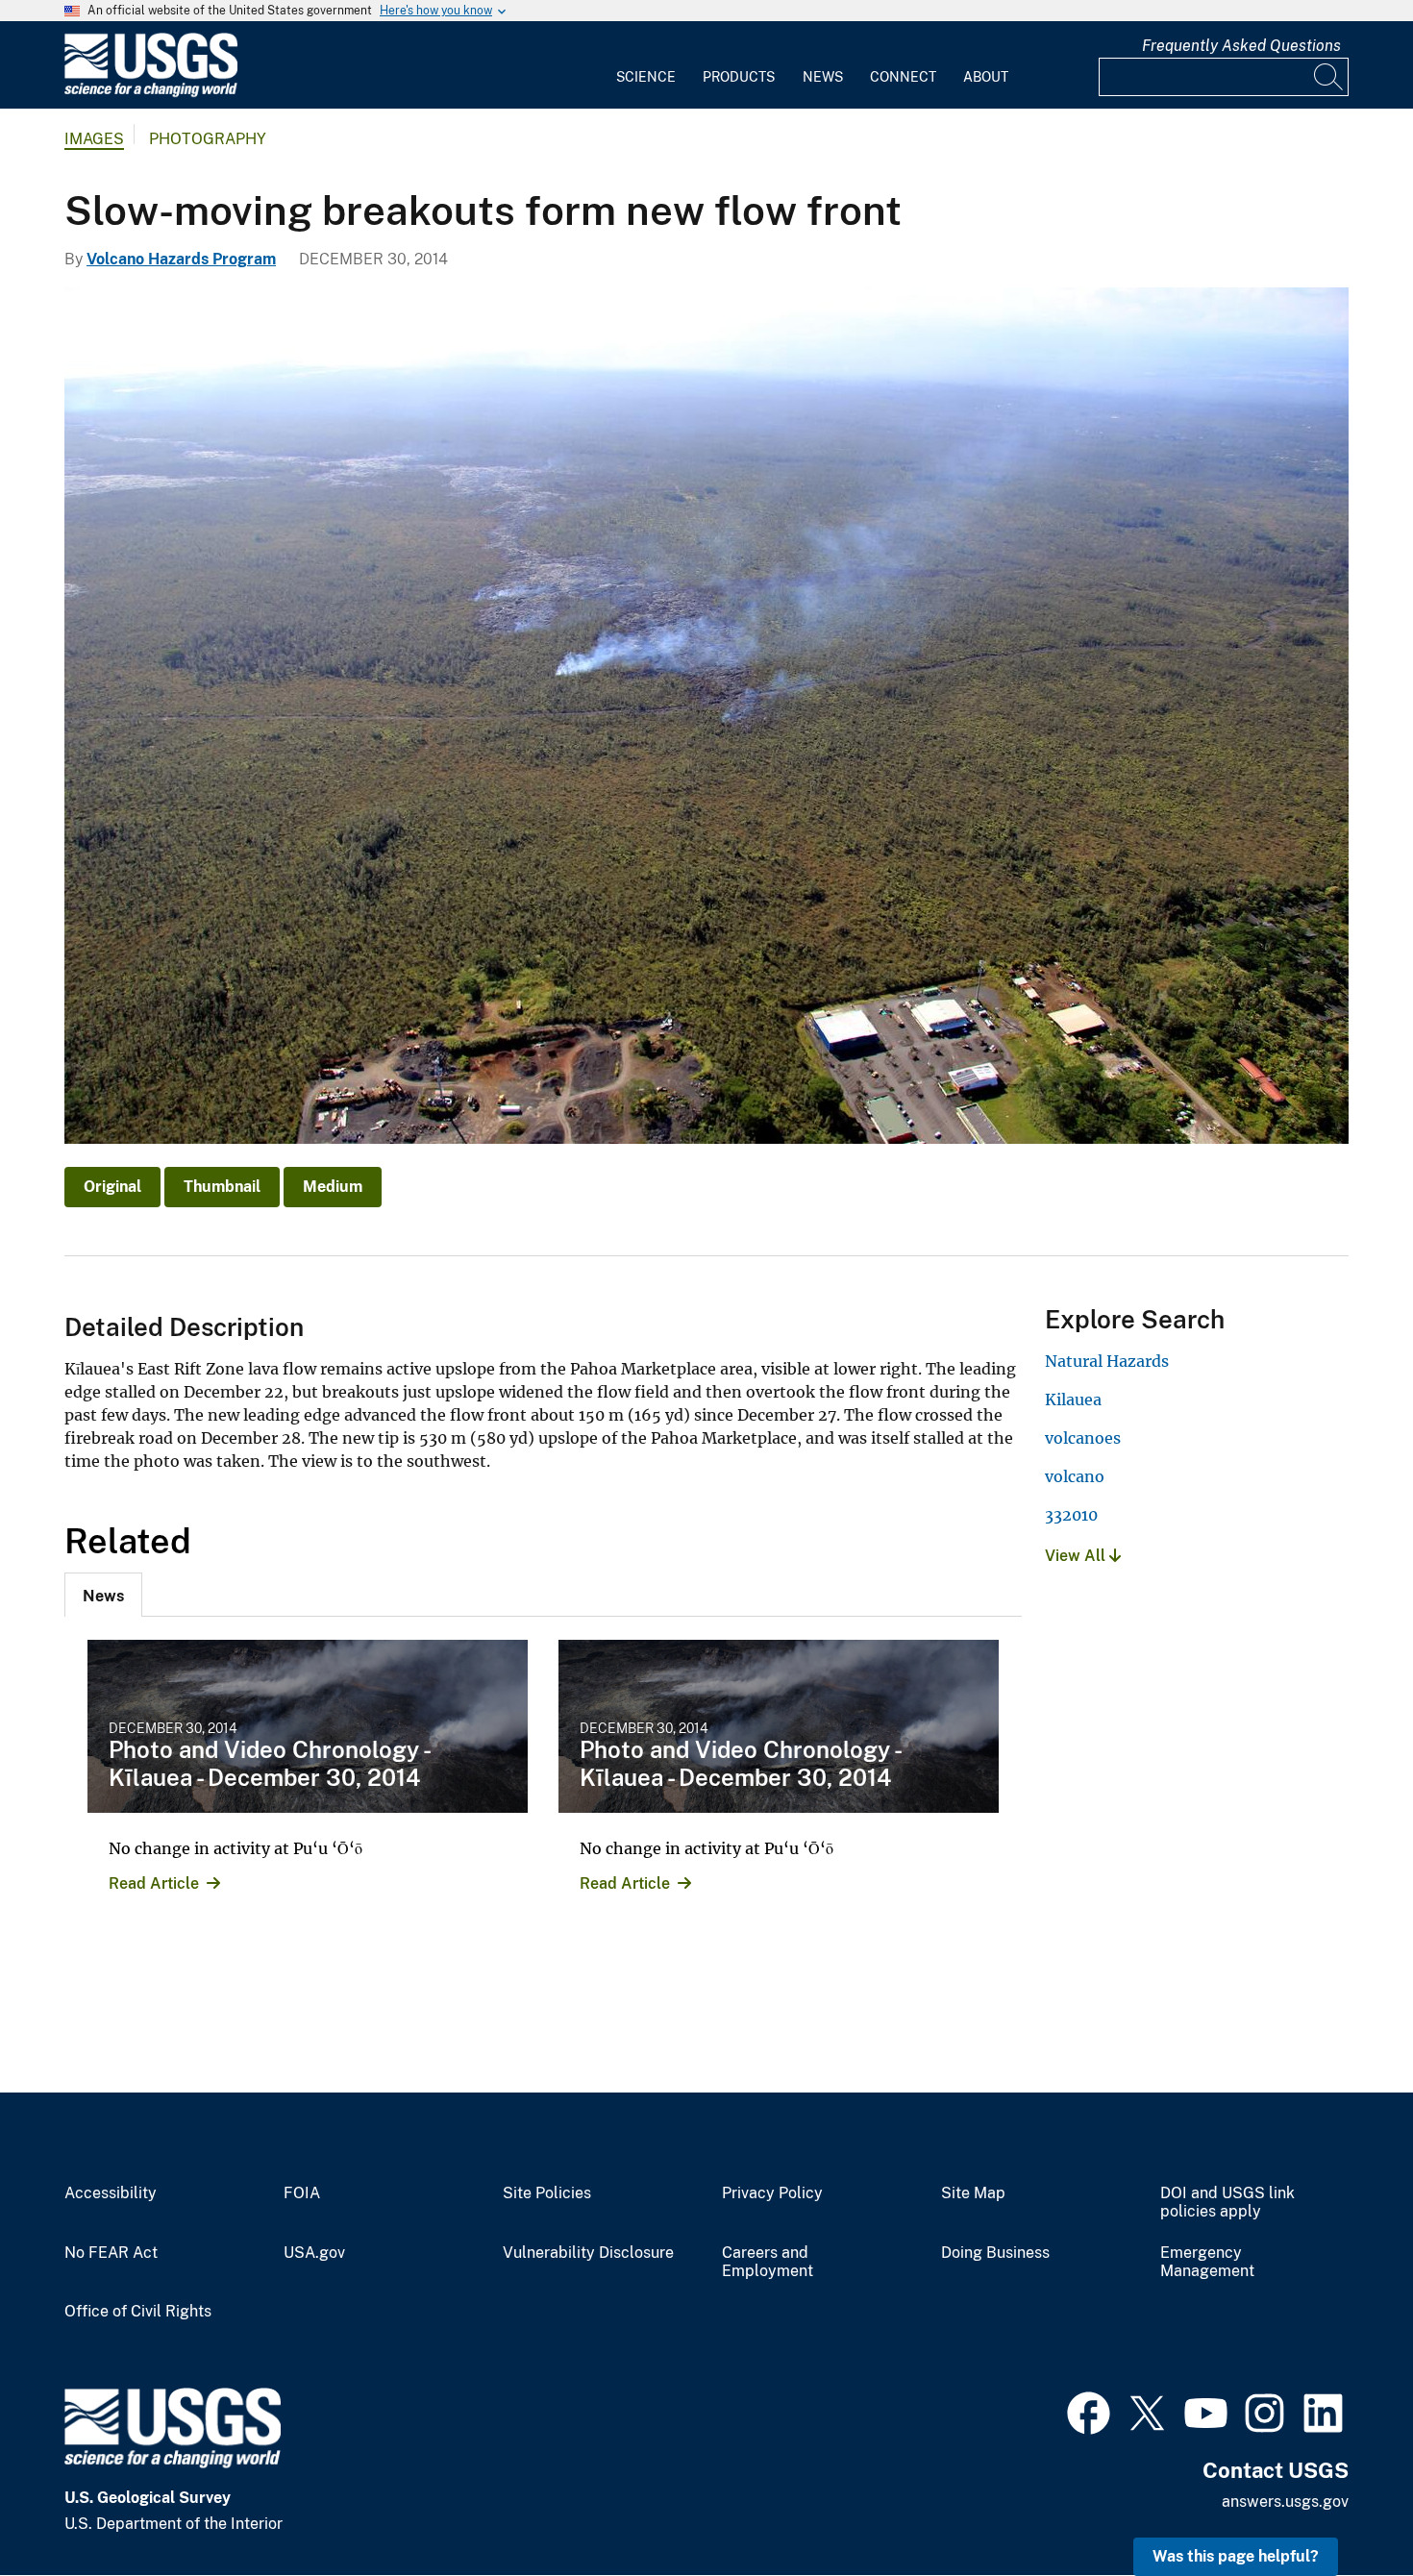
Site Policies (547, 2193)
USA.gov (314, 2253)
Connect (903, 77)
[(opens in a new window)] (1089, 2411)
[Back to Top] (1343, 2506)
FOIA (302, 2193)
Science (646, 77)
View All (1077, 1556)
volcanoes (1083, 1438)
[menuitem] (646, 65)
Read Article (154, 1883)
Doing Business (995, 2253)
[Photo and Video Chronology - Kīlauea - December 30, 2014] (308, 1726)
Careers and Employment (768, 2262)
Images (94, 139)
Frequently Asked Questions (1241, 46)
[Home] (151, 93)
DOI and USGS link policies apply (1227, 2203)
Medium (333, 1187)
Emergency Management (1207, 2262)
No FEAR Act (111, 2253)
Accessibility (111, 2193)
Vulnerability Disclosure (588, 2253)
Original (112, 1187)
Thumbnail (222, 1187)
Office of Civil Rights (138, 2312)
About (986, 77)
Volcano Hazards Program (181, 259)
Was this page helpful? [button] (1236, 2556)
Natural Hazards (1107, 1361)
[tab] (103, 1595)
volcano (1075, 1476)
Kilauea (1073, 1399)
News (823, 77)
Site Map (973, 2193)
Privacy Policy (772, 2193)
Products (739, 77)
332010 (1071, 1515)
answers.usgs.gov (1285, 2502)
